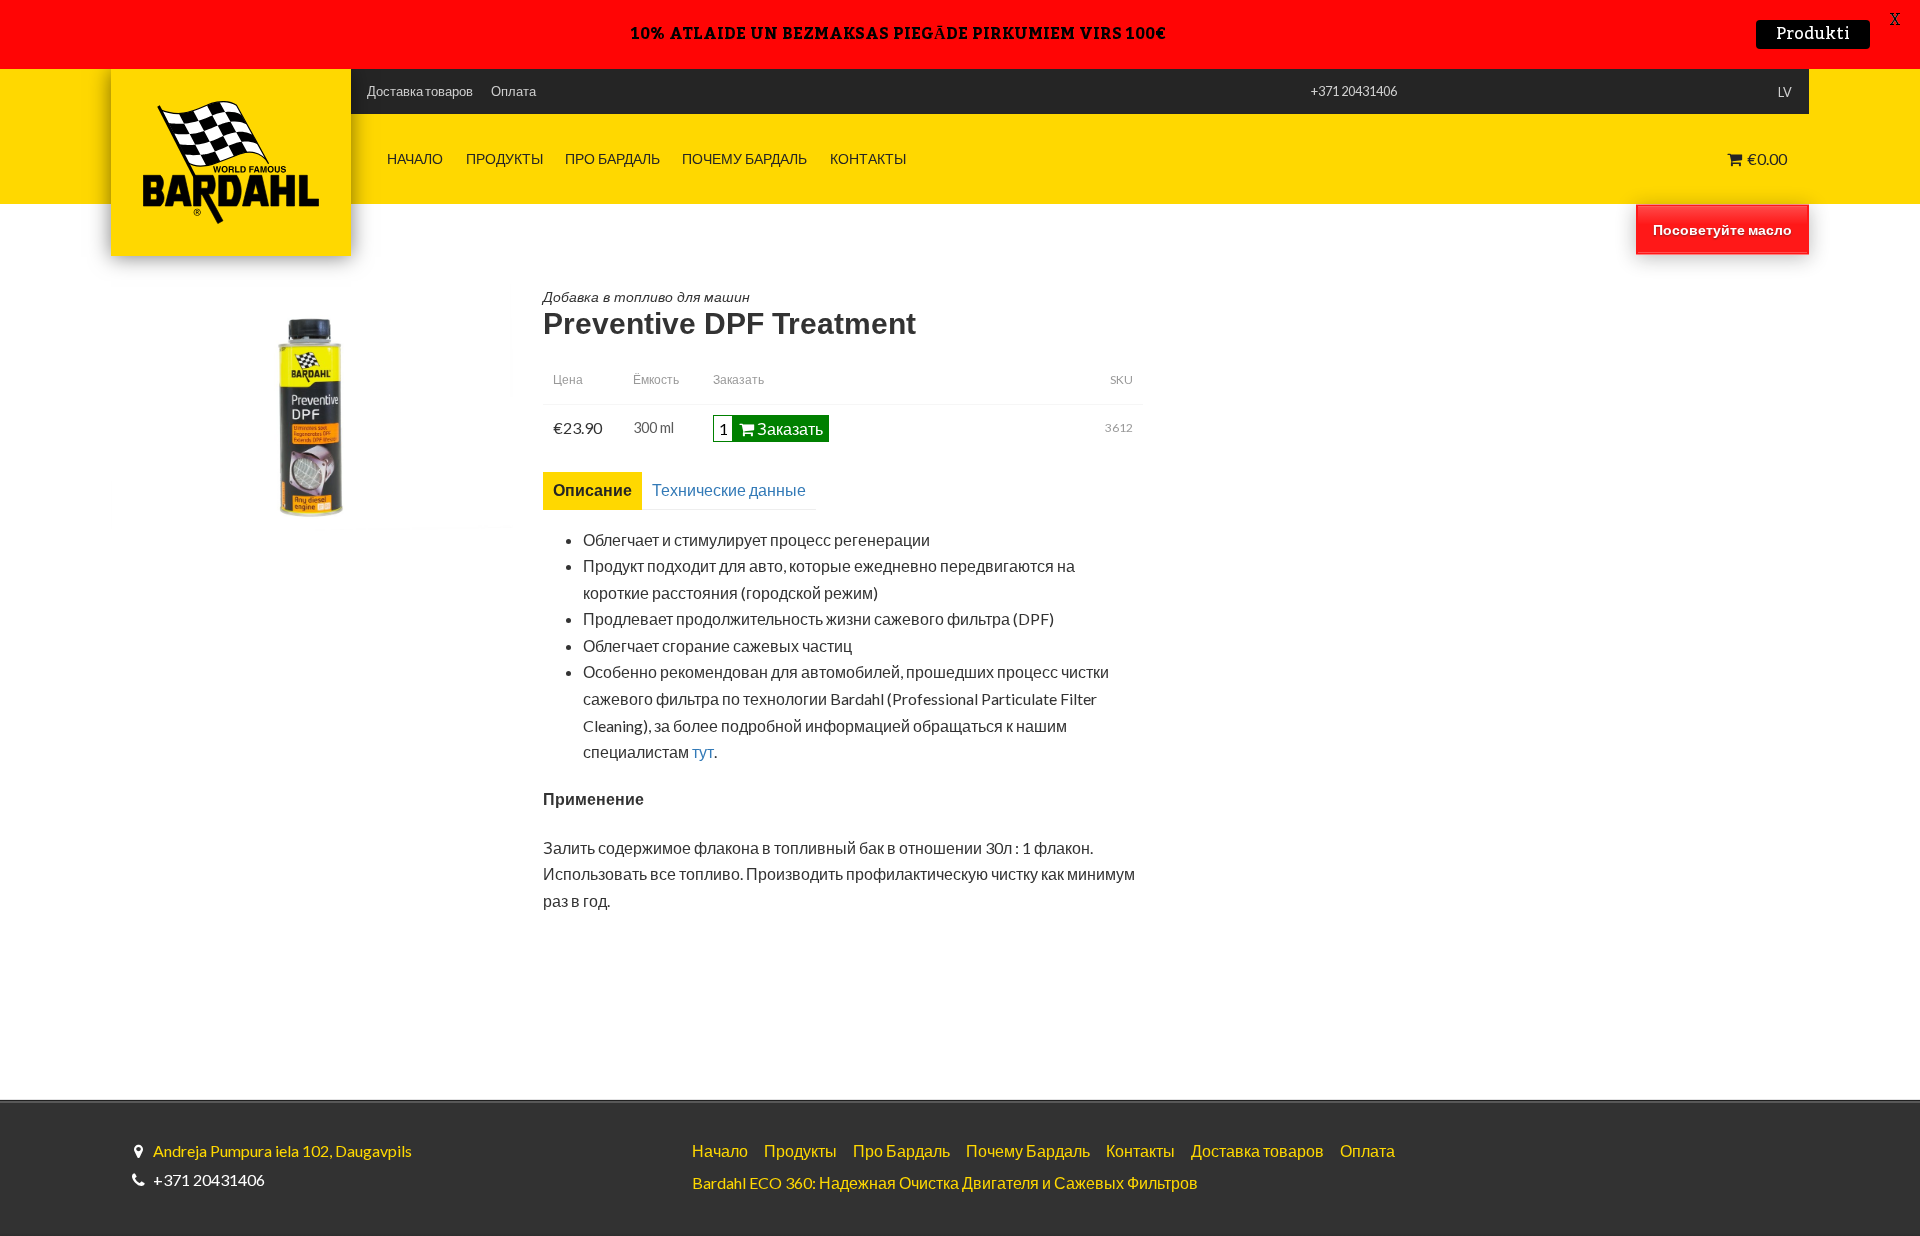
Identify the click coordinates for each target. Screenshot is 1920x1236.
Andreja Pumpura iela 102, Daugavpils (282, 1150)
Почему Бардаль (744, 159)
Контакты (868, 159)
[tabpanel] (1176, 721)
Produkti (1813, 34)
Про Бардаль (612, 159)
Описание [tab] (592, 489)
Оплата (513, 91)
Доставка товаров (420, 91)
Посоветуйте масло (1722, 228)
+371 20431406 (209, 1179)
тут (703, 751)
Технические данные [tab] (729, 489)
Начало (415, 159)
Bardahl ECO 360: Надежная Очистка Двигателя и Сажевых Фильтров (945, 1182)
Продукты (504, 159)
